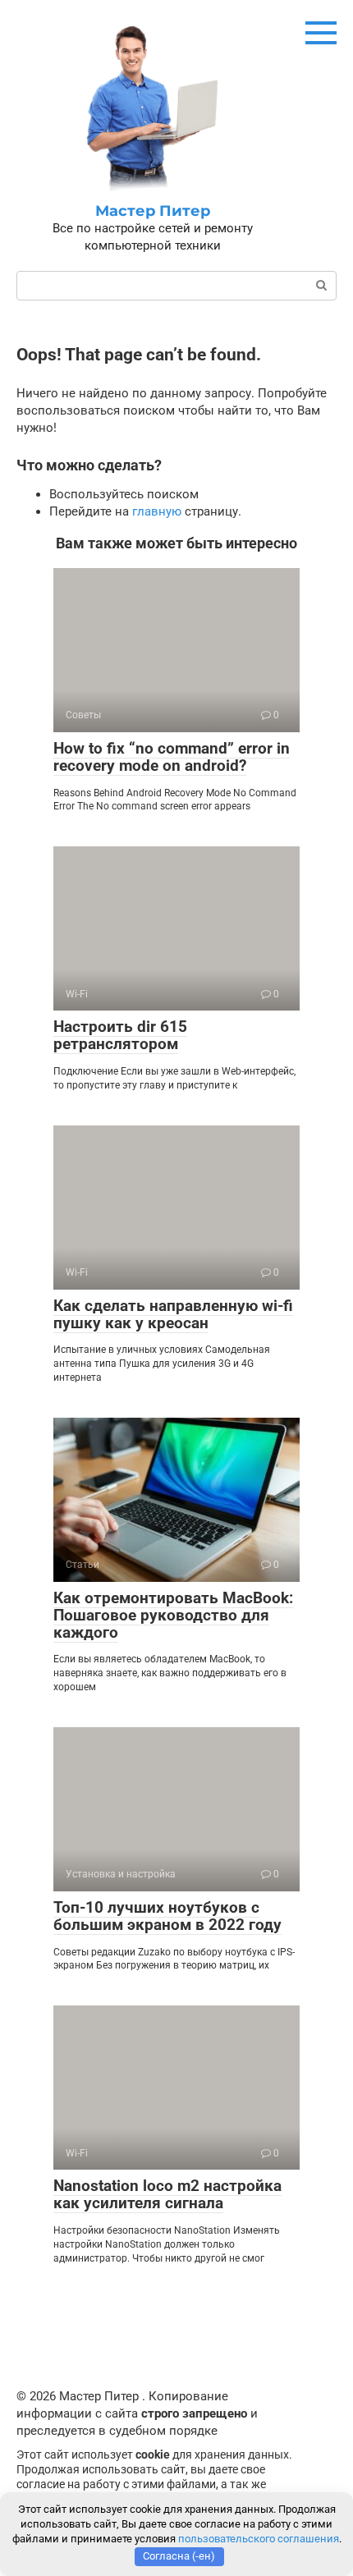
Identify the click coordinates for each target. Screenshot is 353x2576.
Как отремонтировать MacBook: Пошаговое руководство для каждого (173, 1615)
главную (157, 511)
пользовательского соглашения (259, 2539)
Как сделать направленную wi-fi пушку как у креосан (173, 1314)
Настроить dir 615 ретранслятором (120, 1035)
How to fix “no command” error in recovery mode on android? (172, 757)
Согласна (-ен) (179, 2556)
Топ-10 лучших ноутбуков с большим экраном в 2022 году (167, 1916)
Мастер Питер (153, 211)
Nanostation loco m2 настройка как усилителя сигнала (167, 2194)
